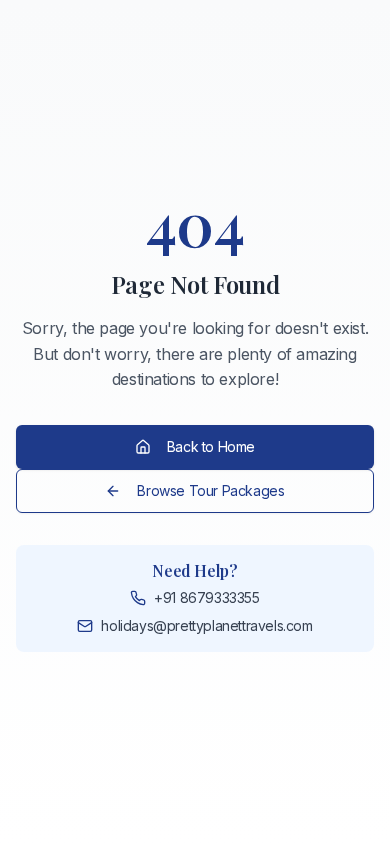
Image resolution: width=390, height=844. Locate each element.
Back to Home (211, 446)
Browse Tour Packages (210, 490)
